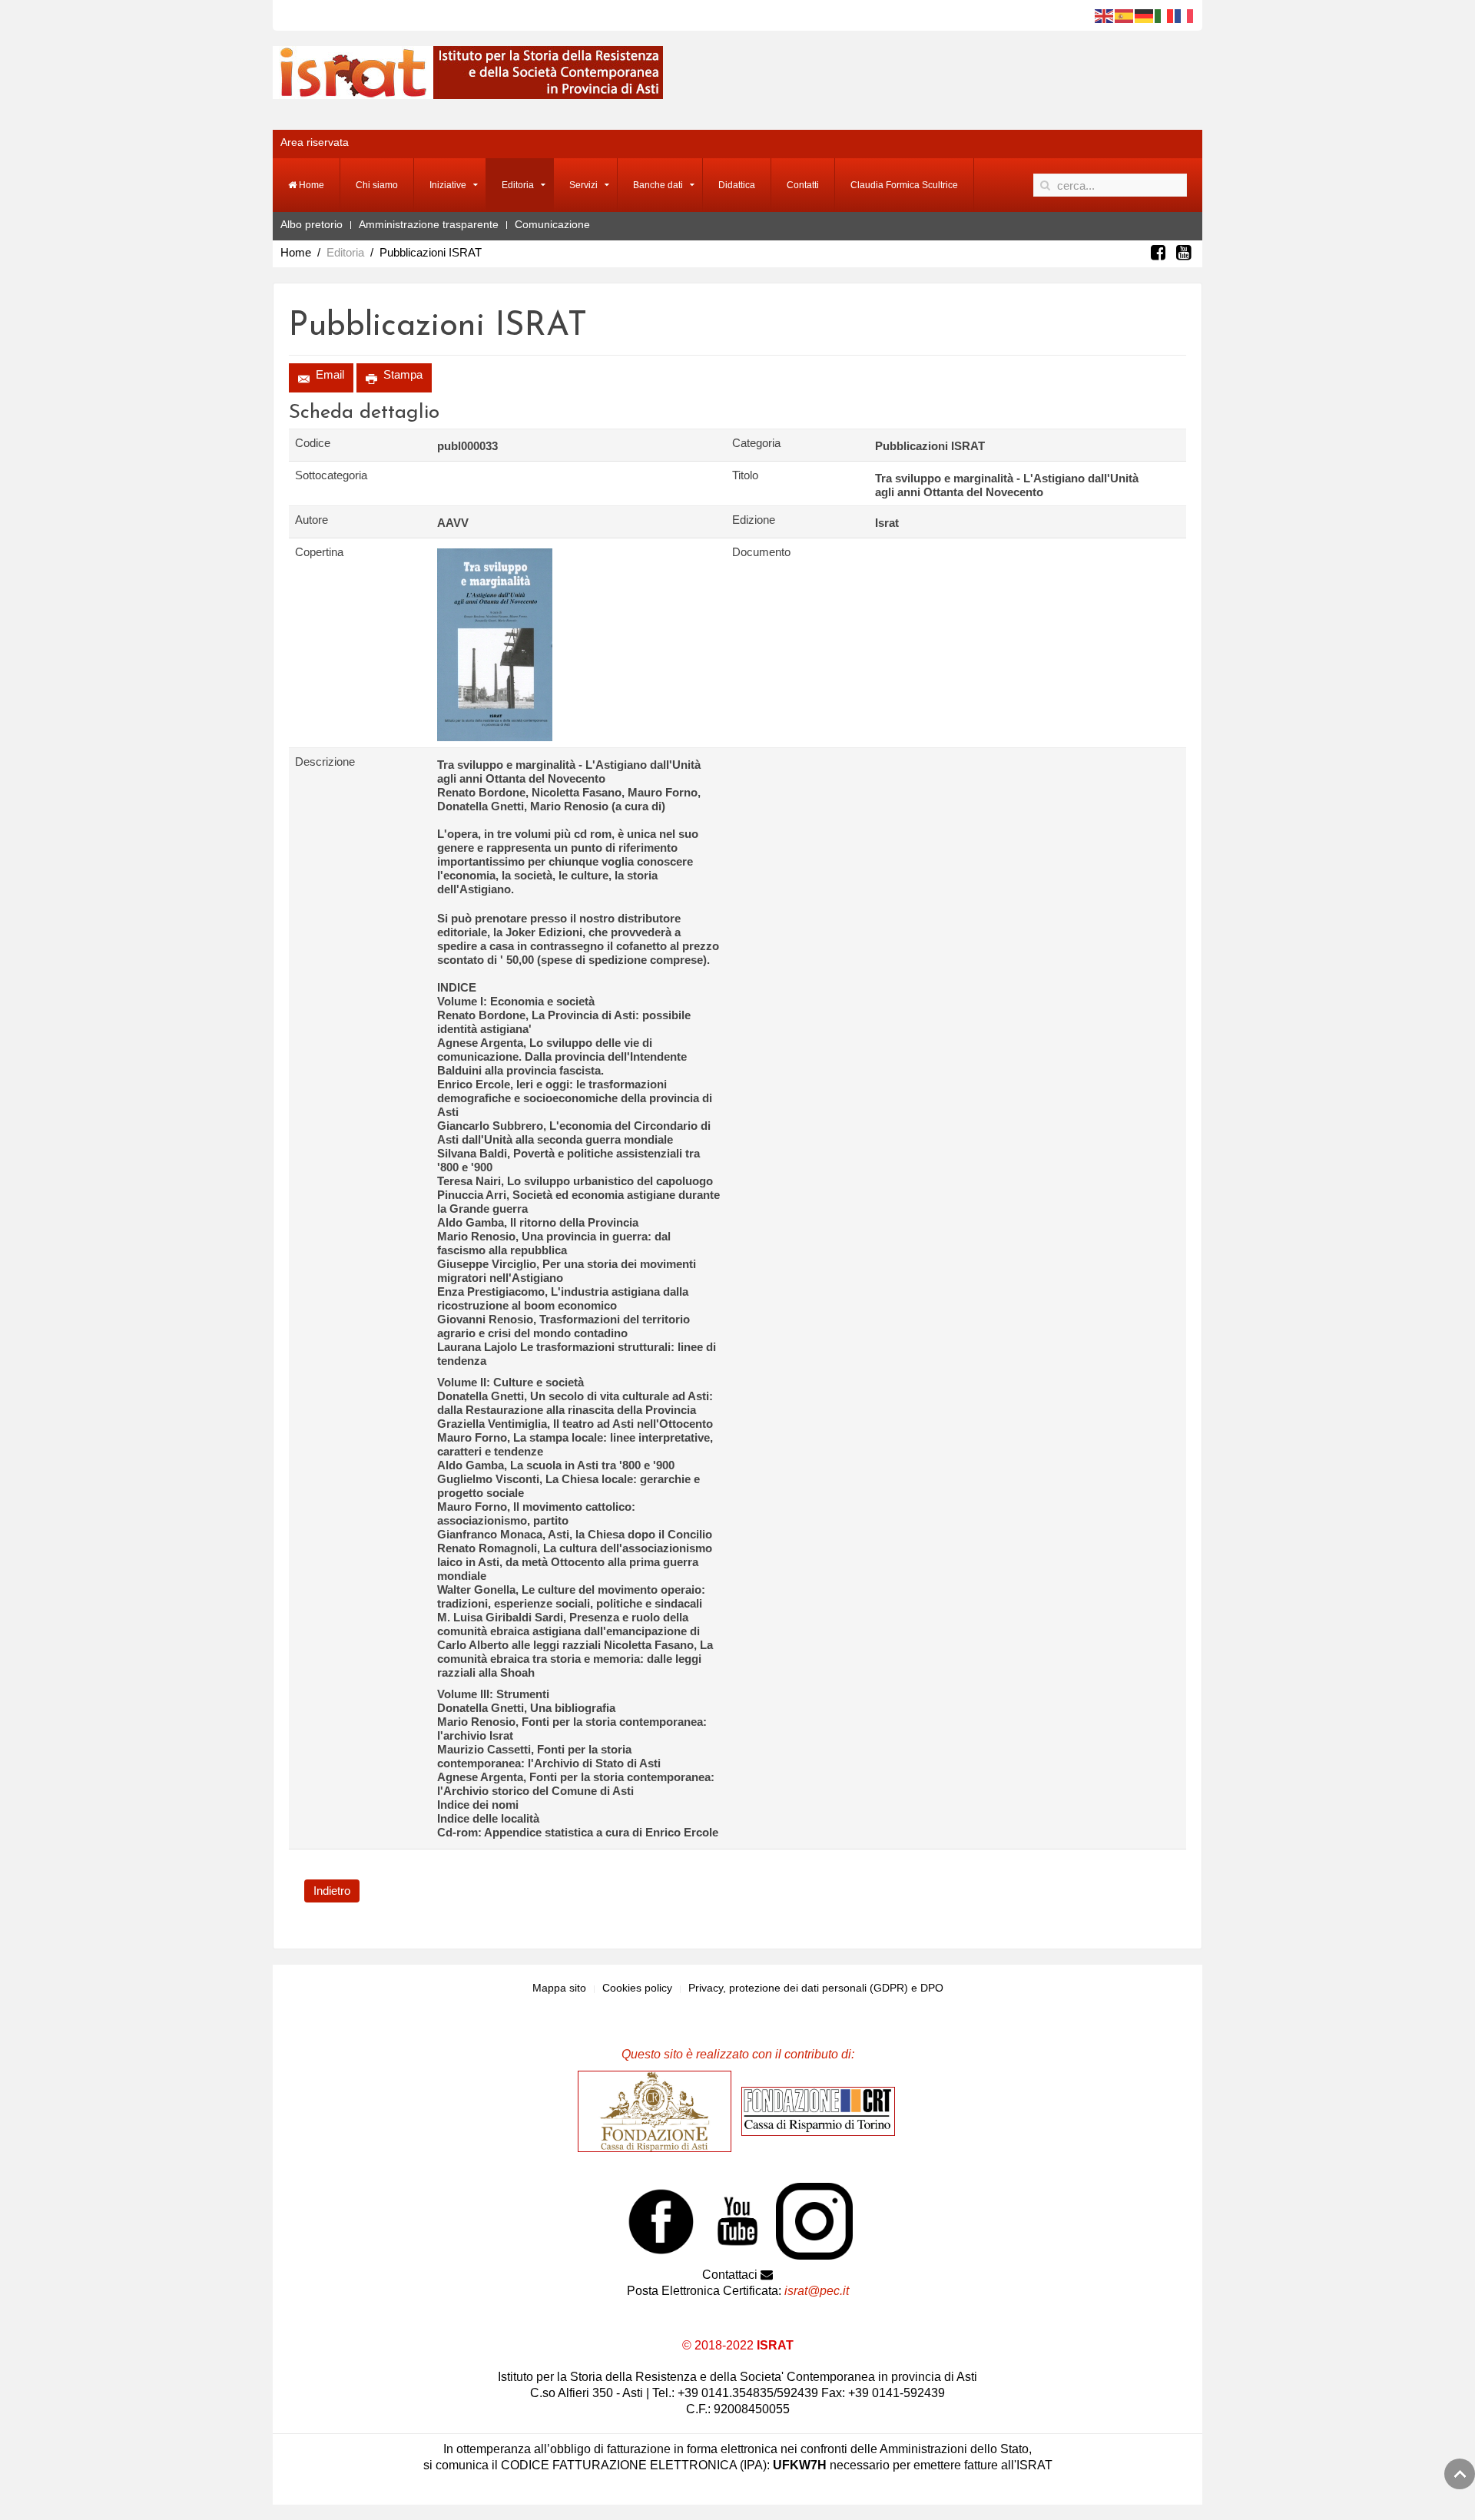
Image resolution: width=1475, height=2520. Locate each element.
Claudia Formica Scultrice (904, 185)
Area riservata (315, 142)
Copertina (319, 552)
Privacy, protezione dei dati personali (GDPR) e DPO (816, 1988)
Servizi (583, 185)
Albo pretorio (312, 224)
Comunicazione (552, 224)
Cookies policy (637, 1988)
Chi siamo (377, 185)
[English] (1105, 15)
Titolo (745, 475)
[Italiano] (1165, 15)
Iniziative (448, 185)
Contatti (803, 185)
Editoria (518, 185)
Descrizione (325, 762)
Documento (761, 552)
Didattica (737, 185)
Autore (312, 520)
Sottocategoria (331, 475)
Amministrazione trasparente (429, 224)
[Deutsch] (1145, 15)
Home (310, 185)
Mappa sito (559, 1988)
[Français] (1185, 15)
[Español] (1125, 15)
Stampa (401, 374)
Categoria (756, 443)
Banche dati (658, 185)
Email (328, 374)
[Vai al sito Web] (658, 2111)
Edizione (754, 520)
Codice (313, 443)
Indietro (332, 1891)
